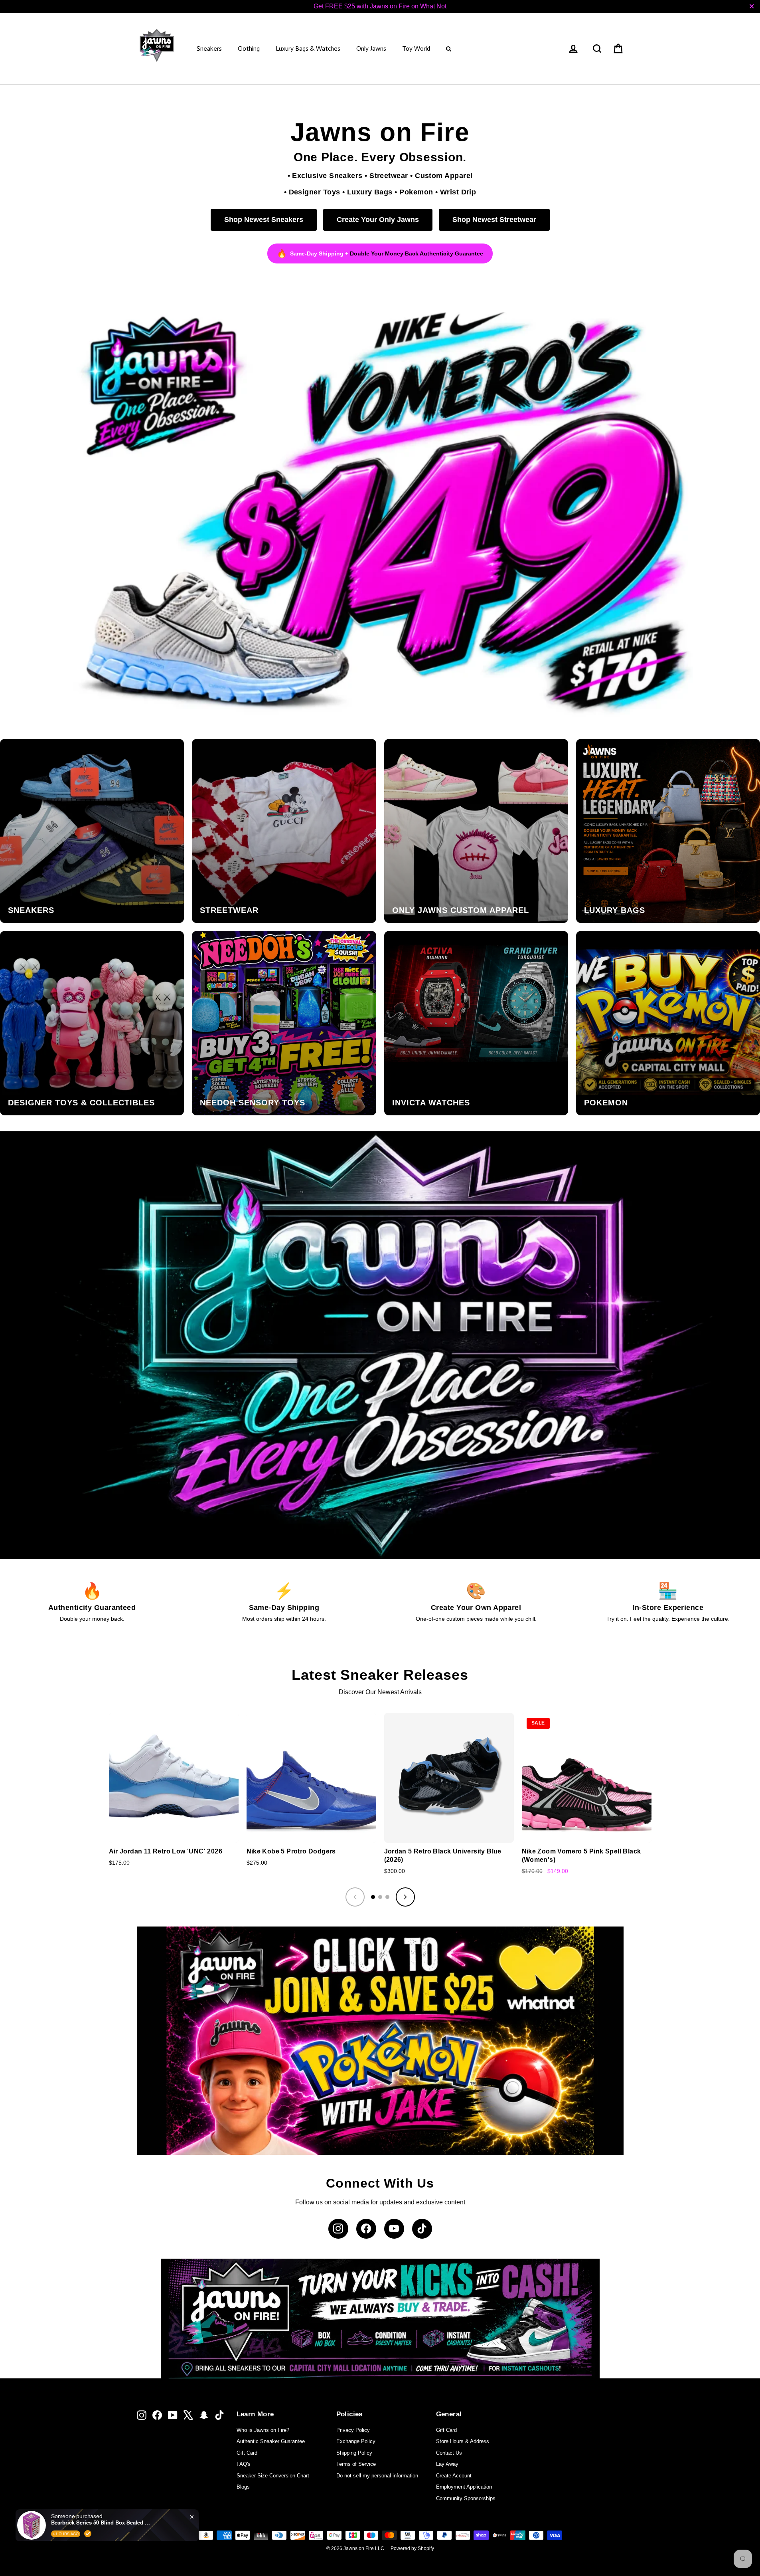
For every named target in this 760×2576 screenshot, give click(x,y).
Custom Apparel (444, 175)
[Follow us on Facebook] (366, 2229)
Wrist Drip (458, 192)
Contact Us (449, 2453)
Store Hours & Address (463, 2441)
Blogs (243, 2487)
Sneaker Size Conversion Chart (273, 2476)
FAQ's (244, 2464)
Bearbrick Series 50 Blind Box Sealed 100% (101, 2523)
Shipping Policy (354, 2453)
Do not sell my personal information (377, 2476)
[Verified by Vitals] (88, 2534)
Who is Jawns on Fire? (263, 2430)
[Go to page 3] (387, 1897)
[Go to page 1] (373, 1897)
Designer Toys (315, 192)
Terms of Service (356, 2464)
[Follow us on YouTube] (394, 2229)
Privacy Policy (353, 2430)
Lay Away (447, 2464)
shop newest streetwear (494, 220)
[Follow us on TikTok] (422, 2229)
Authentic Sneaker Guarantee (271, 2441)
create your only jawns (378, 220)
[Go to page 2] (380, 1897)
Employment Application (464, 2487)
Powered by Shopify (412, 2548)
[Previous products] (355, 1897)
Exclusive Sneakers (327, 175)
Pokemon (416, 192)
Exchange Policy (356, 2441)
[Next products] (405, 1897)
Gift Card (247, 2453)
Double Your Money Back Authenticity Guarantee (417, 253)
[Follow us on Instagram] (338, 2229)
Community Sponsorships (466, 2498)
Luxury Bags (370, 192)
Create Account (454, 2476)
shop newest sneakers (264, 220)
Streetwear (389, 175)
